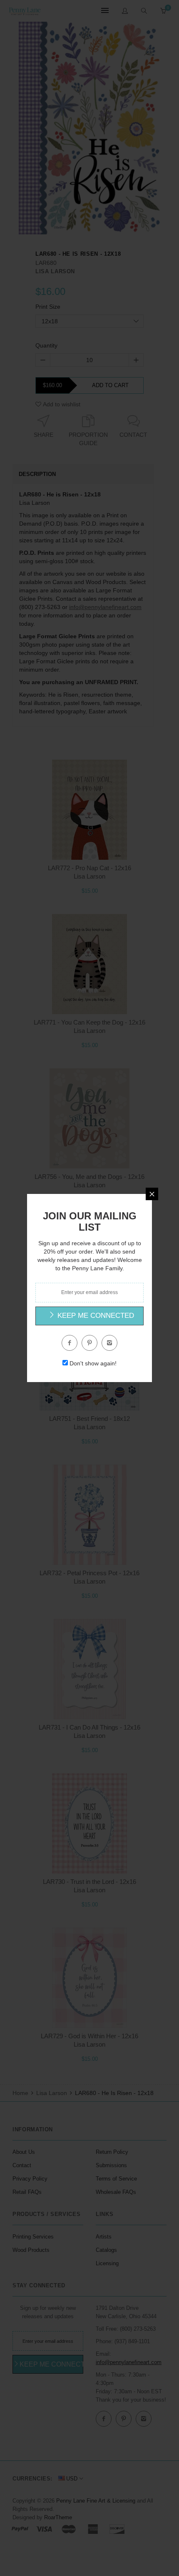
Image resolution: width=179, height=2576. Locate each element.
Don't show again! (93, 1363)
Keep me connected (95, 1316)
